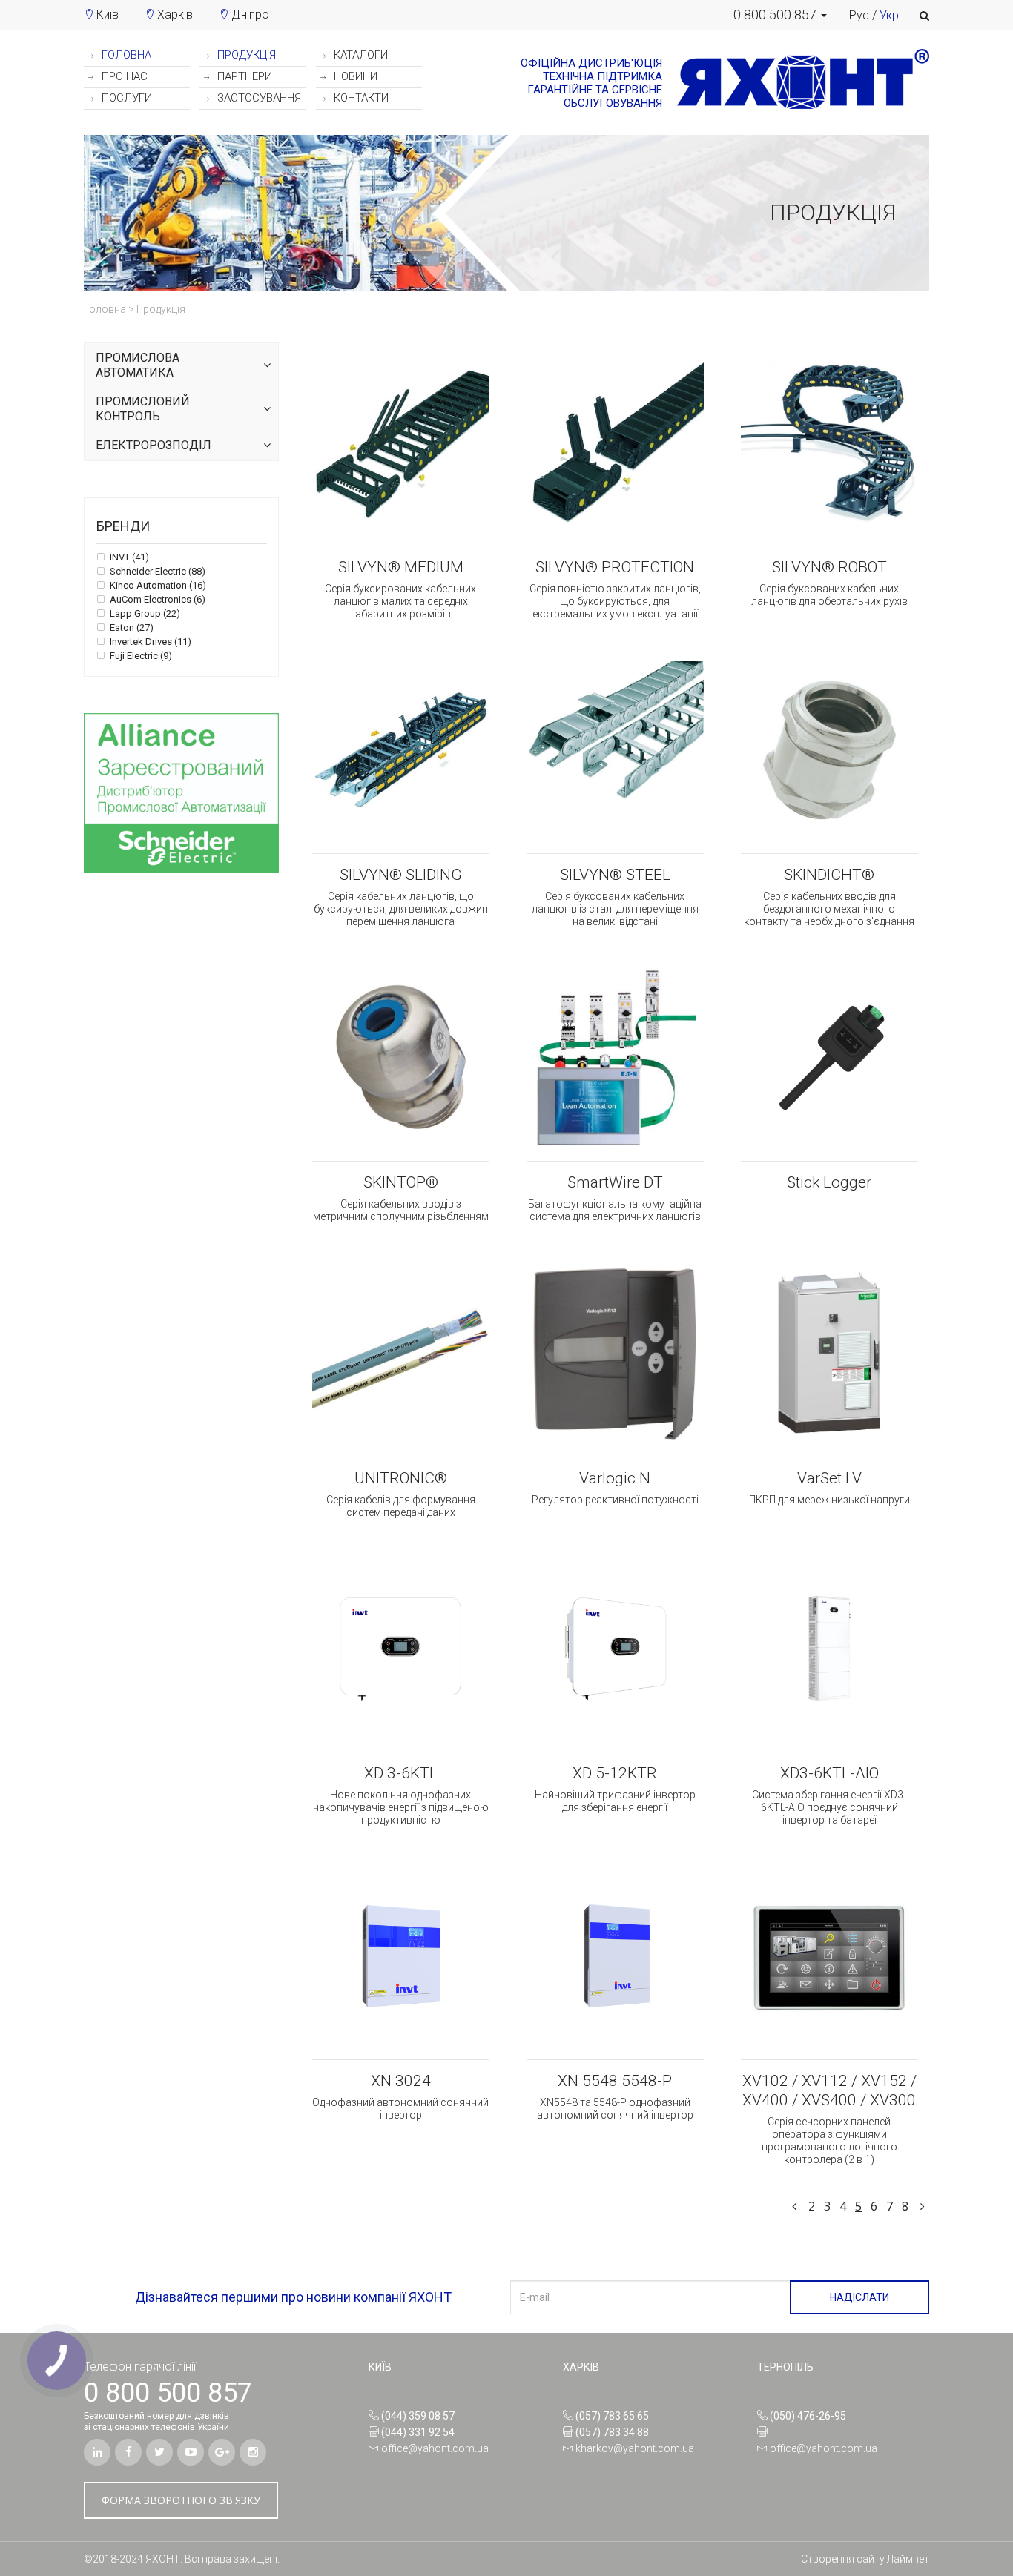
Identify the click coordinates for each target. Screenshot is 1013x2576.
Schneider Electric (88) (156, 572)
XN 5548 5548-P (615, 2081)
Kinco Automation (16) (157, 586)
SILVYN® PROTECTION (615, 567)
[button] (780, 15)
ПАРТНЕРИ (243, 76)
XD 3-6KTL (401, 1773)
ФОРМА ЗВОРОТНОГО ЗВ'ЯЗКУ (181, 2500)
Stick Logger (829, 1182)
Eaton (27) (131, 628)
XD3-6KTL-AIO (829, 1773)
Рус (859, 15)
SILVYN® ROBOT (829, 567)
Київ (108, 14)
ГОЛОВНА (125, 55)
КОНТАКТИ (360, 98)
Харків (175, 14)
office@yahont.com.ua (435, 2448)
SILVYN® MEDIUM (401, 567)
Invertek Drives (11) (149, 642)
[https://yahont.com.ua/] (796, 83)
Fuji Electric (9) (140, 656)
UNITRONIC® (401, 1478)
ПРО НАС (123, 76)
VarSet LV (829, 1478)
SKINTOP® (401, 1182)
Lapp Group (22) (144, 614)
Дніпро (250, 14)
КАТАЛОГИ (359, 55)
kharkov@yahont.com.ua (635, 2448)
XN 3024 (401, 2081)
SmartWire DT (615, 1182)
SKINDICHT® (829, 875)
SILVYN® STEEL (615, 875)
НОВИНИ (354, 76)
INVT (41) (128, 557)
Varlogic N (615, 1478)
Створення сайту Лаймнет (865, 2559)
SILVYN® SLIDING (401, 875)
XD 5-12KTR (615, 1773)
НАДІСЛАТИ (859, 2297)
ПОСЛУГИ (125, 98)
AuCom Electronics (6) (156, 600)
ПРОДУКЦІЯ (245, 55)
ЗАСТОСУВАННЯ (258, 98)
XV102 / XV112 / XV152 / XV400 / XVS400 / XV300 (829, 2090)
